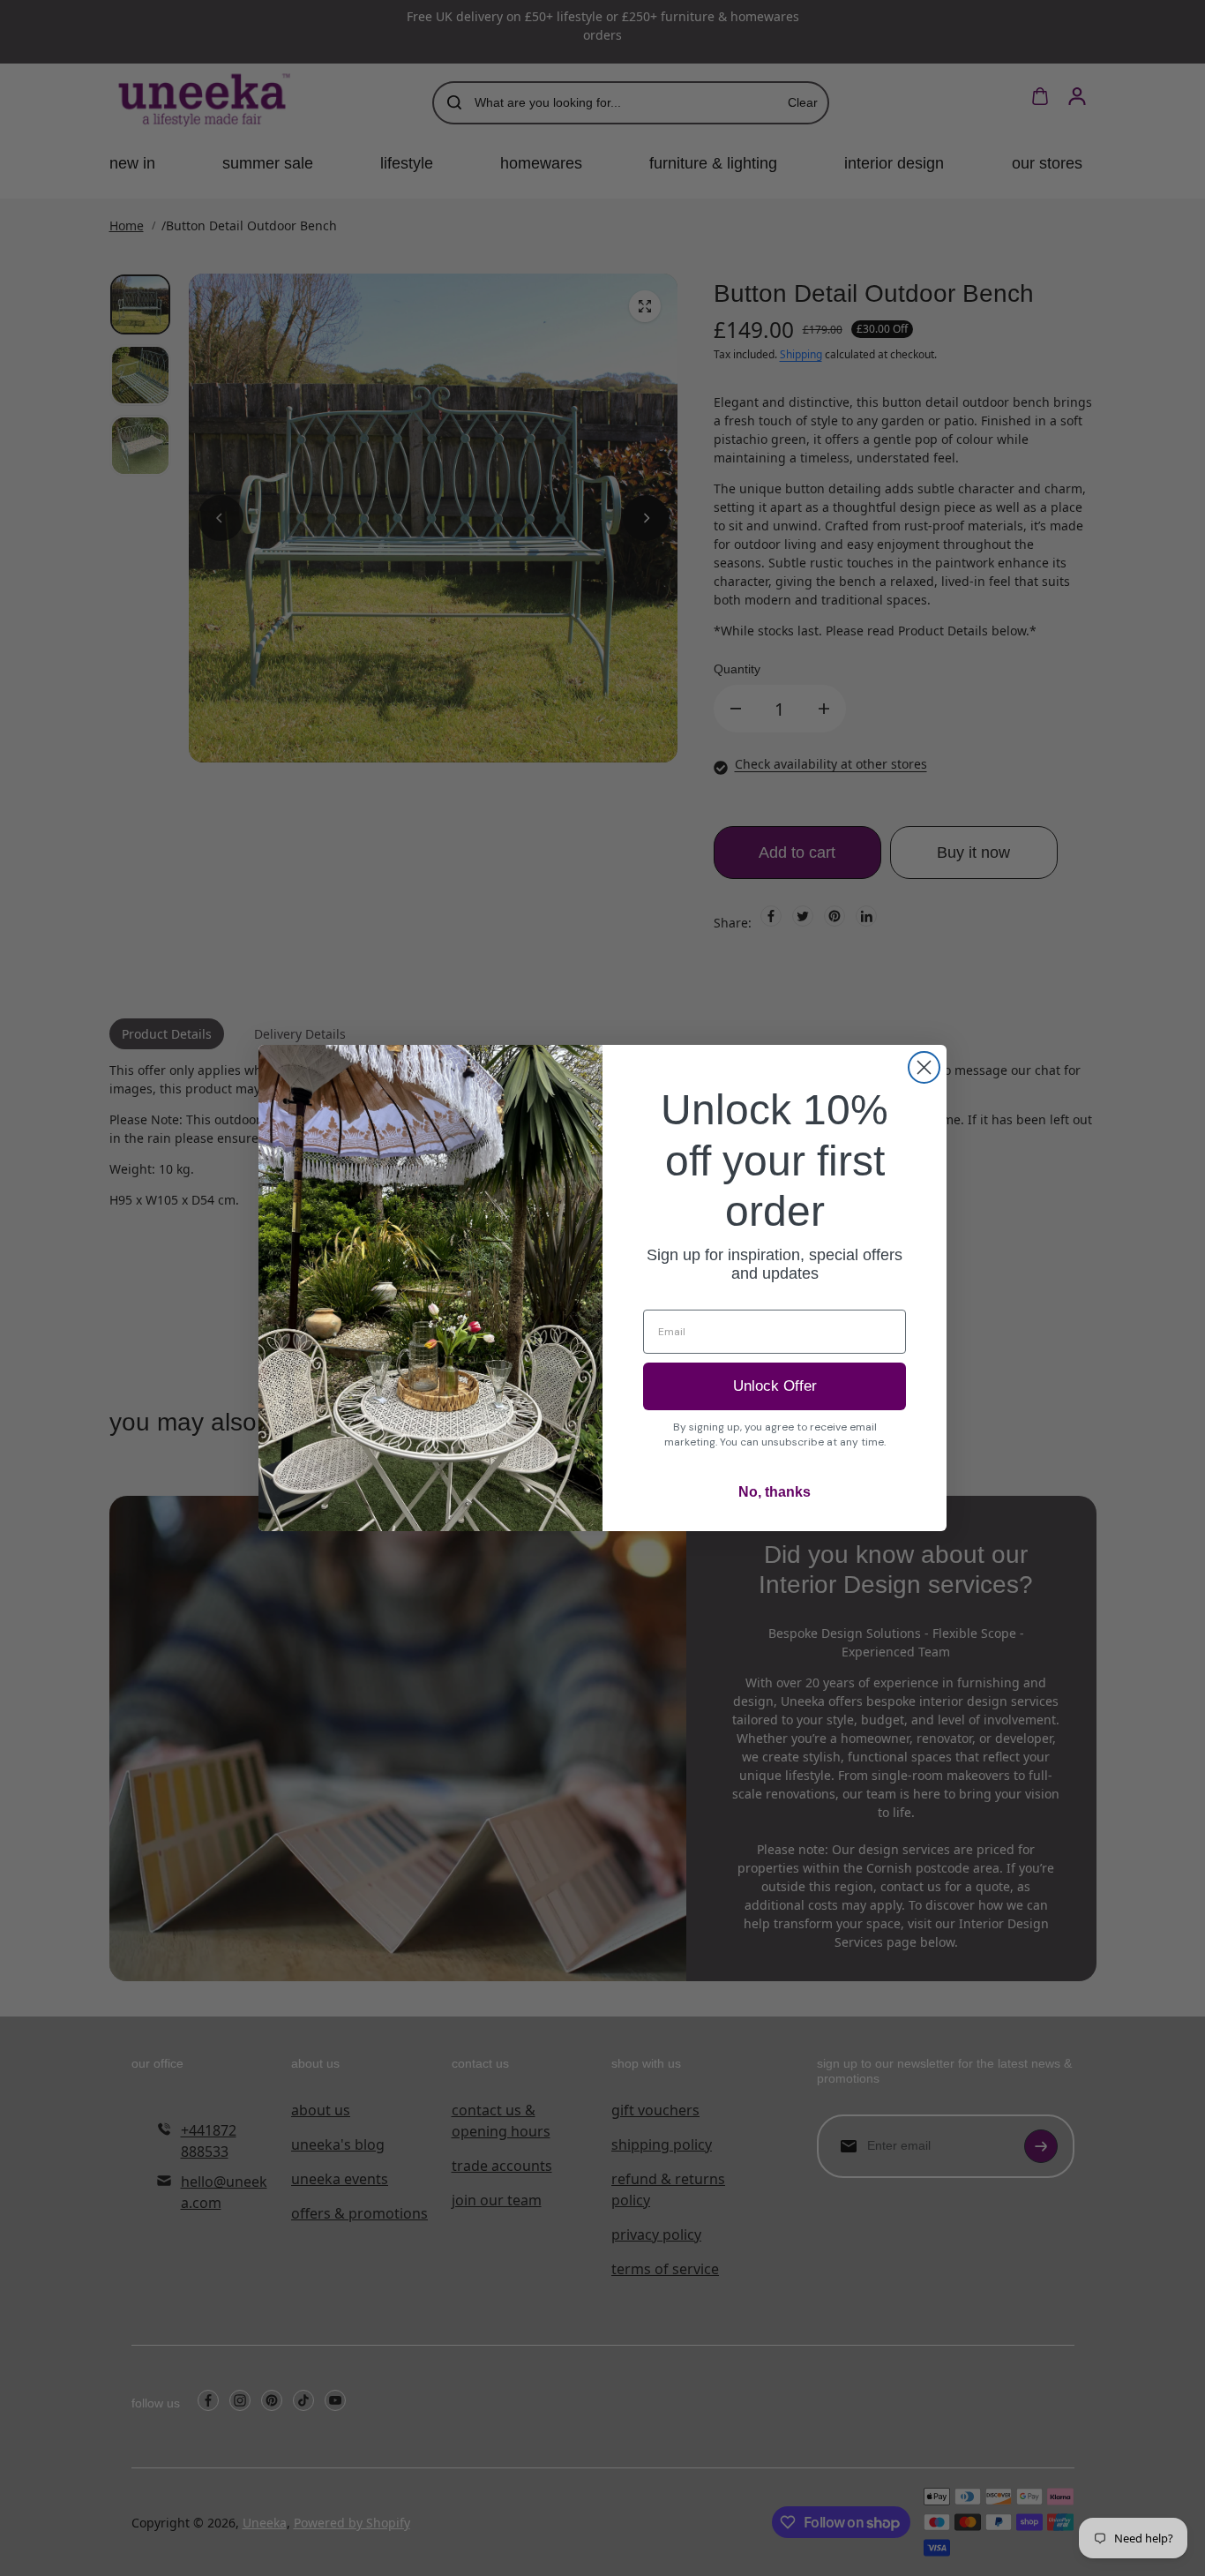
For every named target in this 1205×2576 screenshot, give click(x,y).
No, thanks (775, 1492)
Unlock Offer (775, 1386)
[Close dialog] (924, 1067)
